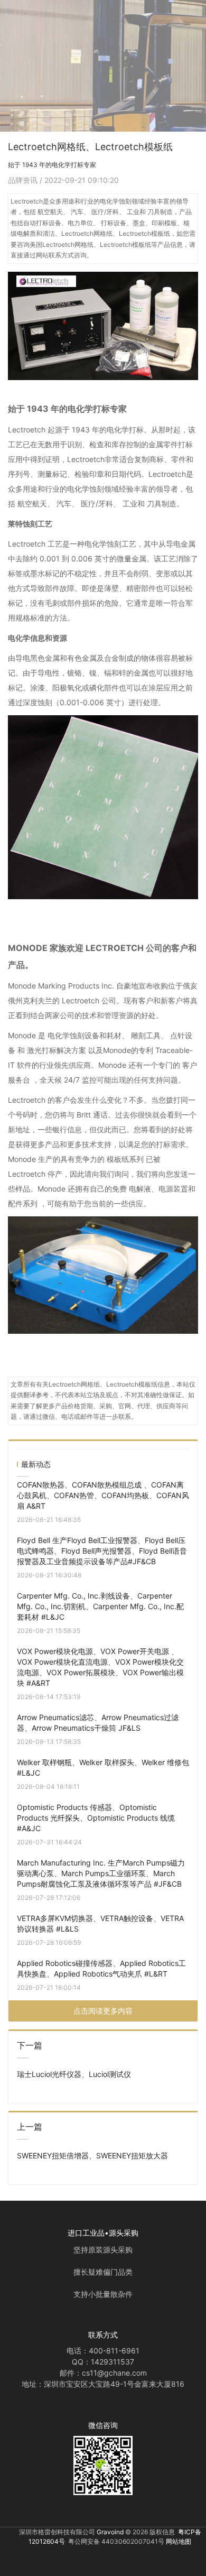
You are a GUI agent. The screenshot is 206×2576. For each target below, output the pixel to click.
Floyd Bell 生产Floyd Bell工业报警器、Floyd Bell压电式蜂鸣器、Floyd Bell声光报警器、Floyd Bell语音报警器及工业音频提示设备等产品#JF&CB (102, 1551)
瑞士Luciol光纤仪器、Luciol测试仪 (74, 2074)
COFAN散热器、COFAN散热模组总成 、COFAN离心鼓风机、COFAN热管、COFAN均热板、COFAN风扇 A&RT (103, 1495)
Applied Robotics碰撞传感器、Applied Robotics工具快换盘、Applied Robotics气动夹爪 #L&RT (101, 1968)
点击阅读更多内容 (103, 2011)
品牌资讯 (24, 180)
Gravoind (110, 2532)
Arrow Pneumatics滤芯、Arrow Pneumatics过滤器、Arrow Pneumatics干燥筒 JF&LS (98, 1723)
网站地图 (179, 2541)
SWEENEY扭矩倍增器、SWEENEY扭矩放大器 (92, 2155)
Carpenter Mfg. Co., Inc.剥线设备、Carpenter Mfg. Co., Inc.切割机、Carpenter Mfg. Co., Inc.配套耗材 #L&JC (100, 1606)
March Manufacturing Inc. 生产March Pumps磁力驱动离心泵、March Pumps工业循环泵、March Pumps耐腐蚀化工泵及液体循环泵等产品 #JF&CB (101, 1873)
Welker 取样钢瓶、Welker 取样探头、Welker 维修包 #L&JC (103, 1767)
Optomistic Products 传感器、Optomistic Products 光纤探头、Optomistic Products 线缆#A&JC (96, 1818)
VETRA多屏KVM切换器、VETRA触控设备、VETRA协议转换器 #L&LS (100, 1923)
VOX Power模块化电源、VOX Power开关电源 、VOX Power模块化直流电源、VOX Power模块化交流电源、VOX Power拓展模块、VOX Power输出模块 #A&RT (100, 1667)
